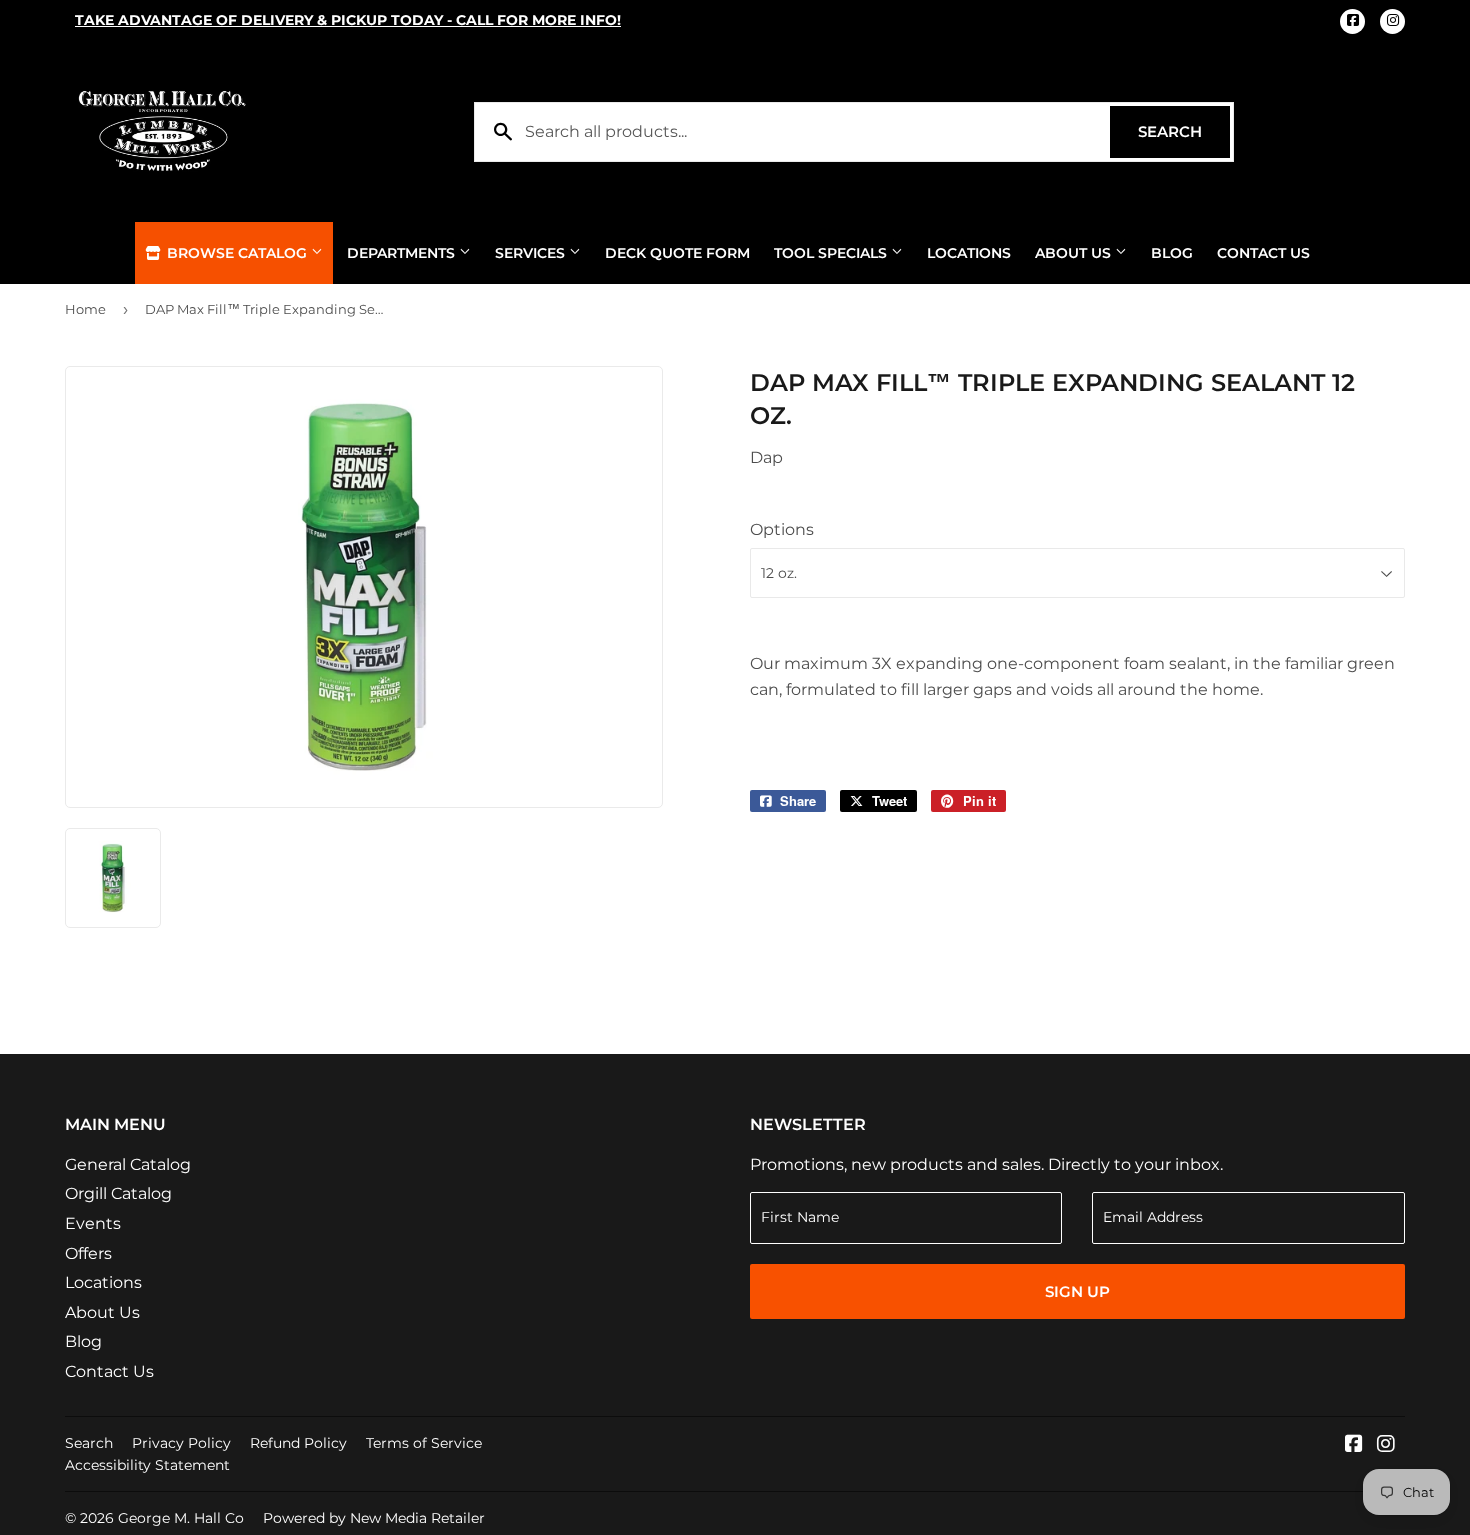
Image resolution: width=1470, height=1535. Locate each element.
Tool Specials (832, 253)
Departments (403, 253)
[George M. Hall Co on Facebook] (1354, 1445)
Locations (969, 253)
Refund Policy (298, 1443)
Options (782, 529)
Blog (1172, 253)
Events (93, 1223)
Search (1184, 131)
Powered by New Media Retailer (374, 1518)
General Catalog (128, 1164)
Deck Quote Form (677, 253)
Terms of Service (424, 1443)
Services (532, 253)
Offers (88, 1253)
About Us (1075, 253)
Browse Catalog (237, 253)
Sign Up (1077, 1291)
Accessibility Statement (147, 1465)
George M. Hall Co (181, 1518)
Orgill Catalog (118, 1193)
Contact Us (1263, 253)
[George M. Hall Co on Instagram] (1386, 1445)
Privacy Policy (181, 1443)
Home (85, 309)
